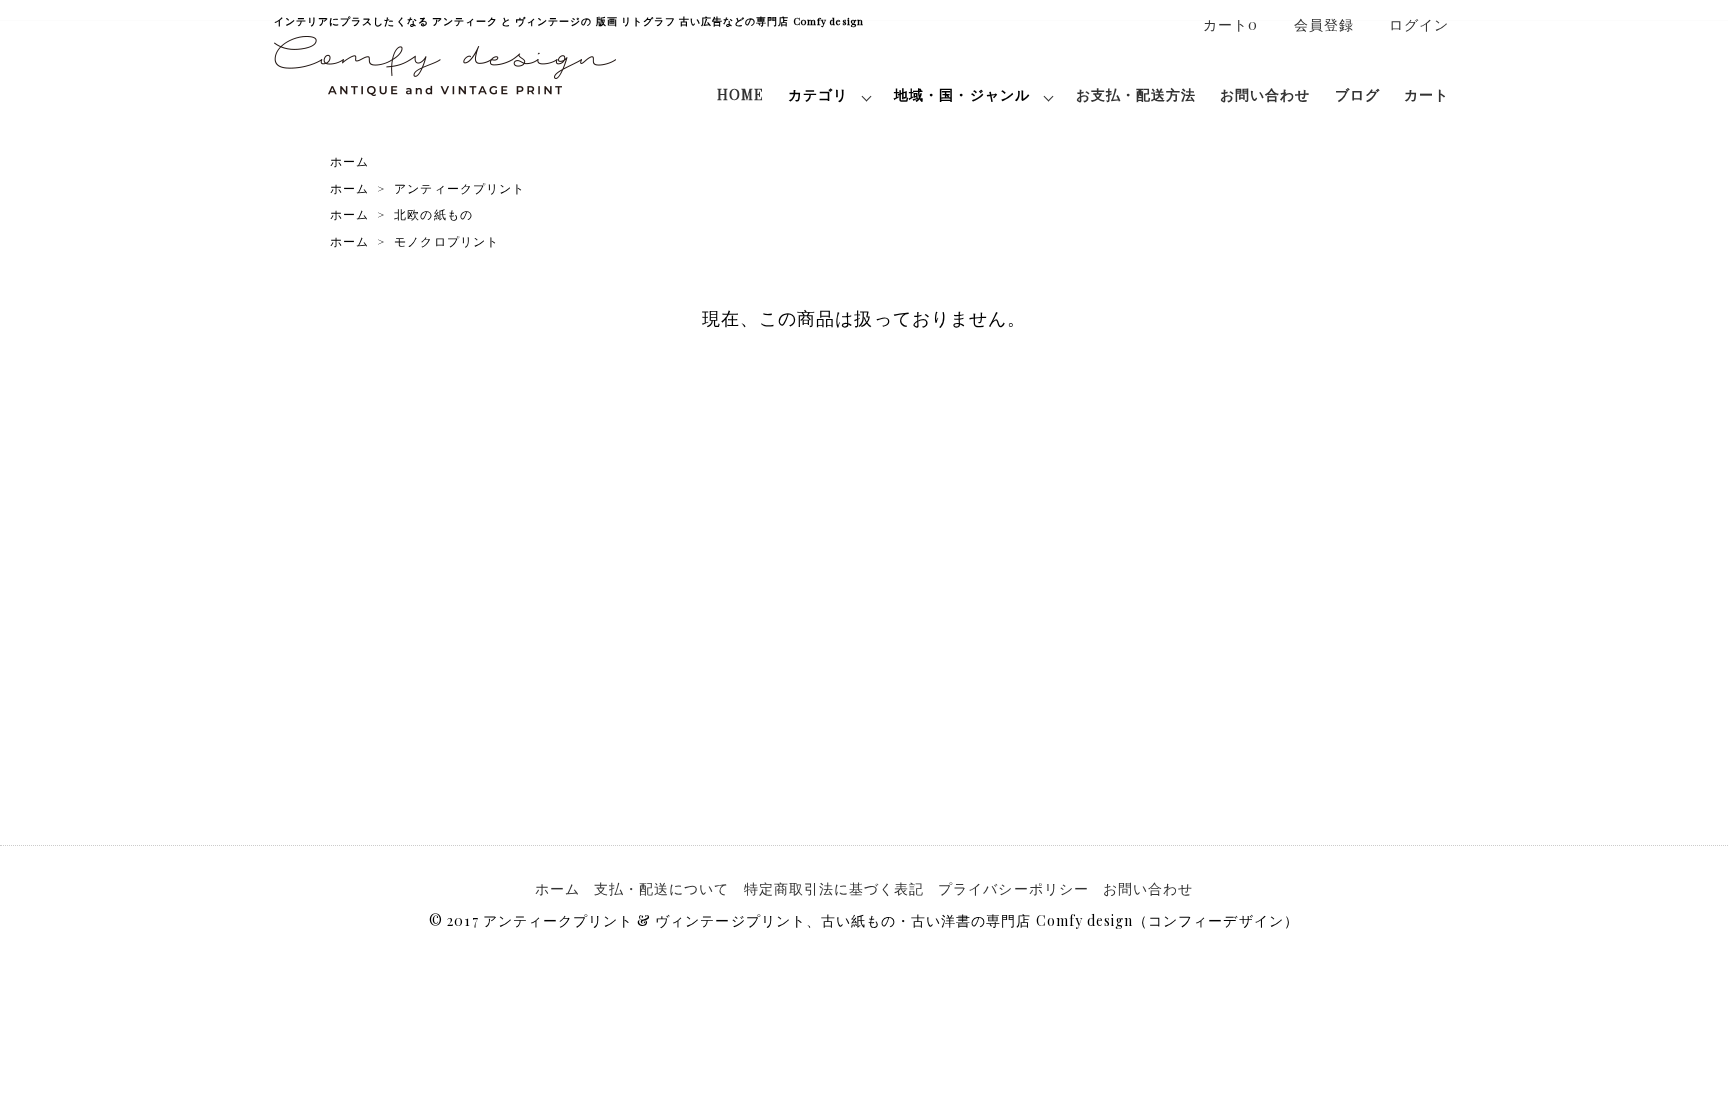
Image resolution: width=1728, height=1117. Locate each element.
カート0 (1230, 24)
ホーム (349, 161)
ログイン (1419, 24)
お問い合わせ (1265, 94)
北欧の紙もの (433, 214)
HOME (740, 94)
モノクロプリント (446, 241)
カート (1426, 94)
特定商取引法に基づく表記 (834, 888)
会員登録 (1324, 24)
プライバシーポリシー (1013, 888)
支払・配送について (661, 888)
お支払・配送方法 (1136, 94)
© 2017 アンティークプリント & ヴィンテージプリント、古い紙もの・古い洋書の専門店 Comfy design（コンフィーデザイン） (863, 920)
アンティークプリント (459, 188)
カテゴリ (818, 94)
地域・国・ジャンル (961, 94)
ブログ (1357, 94)
